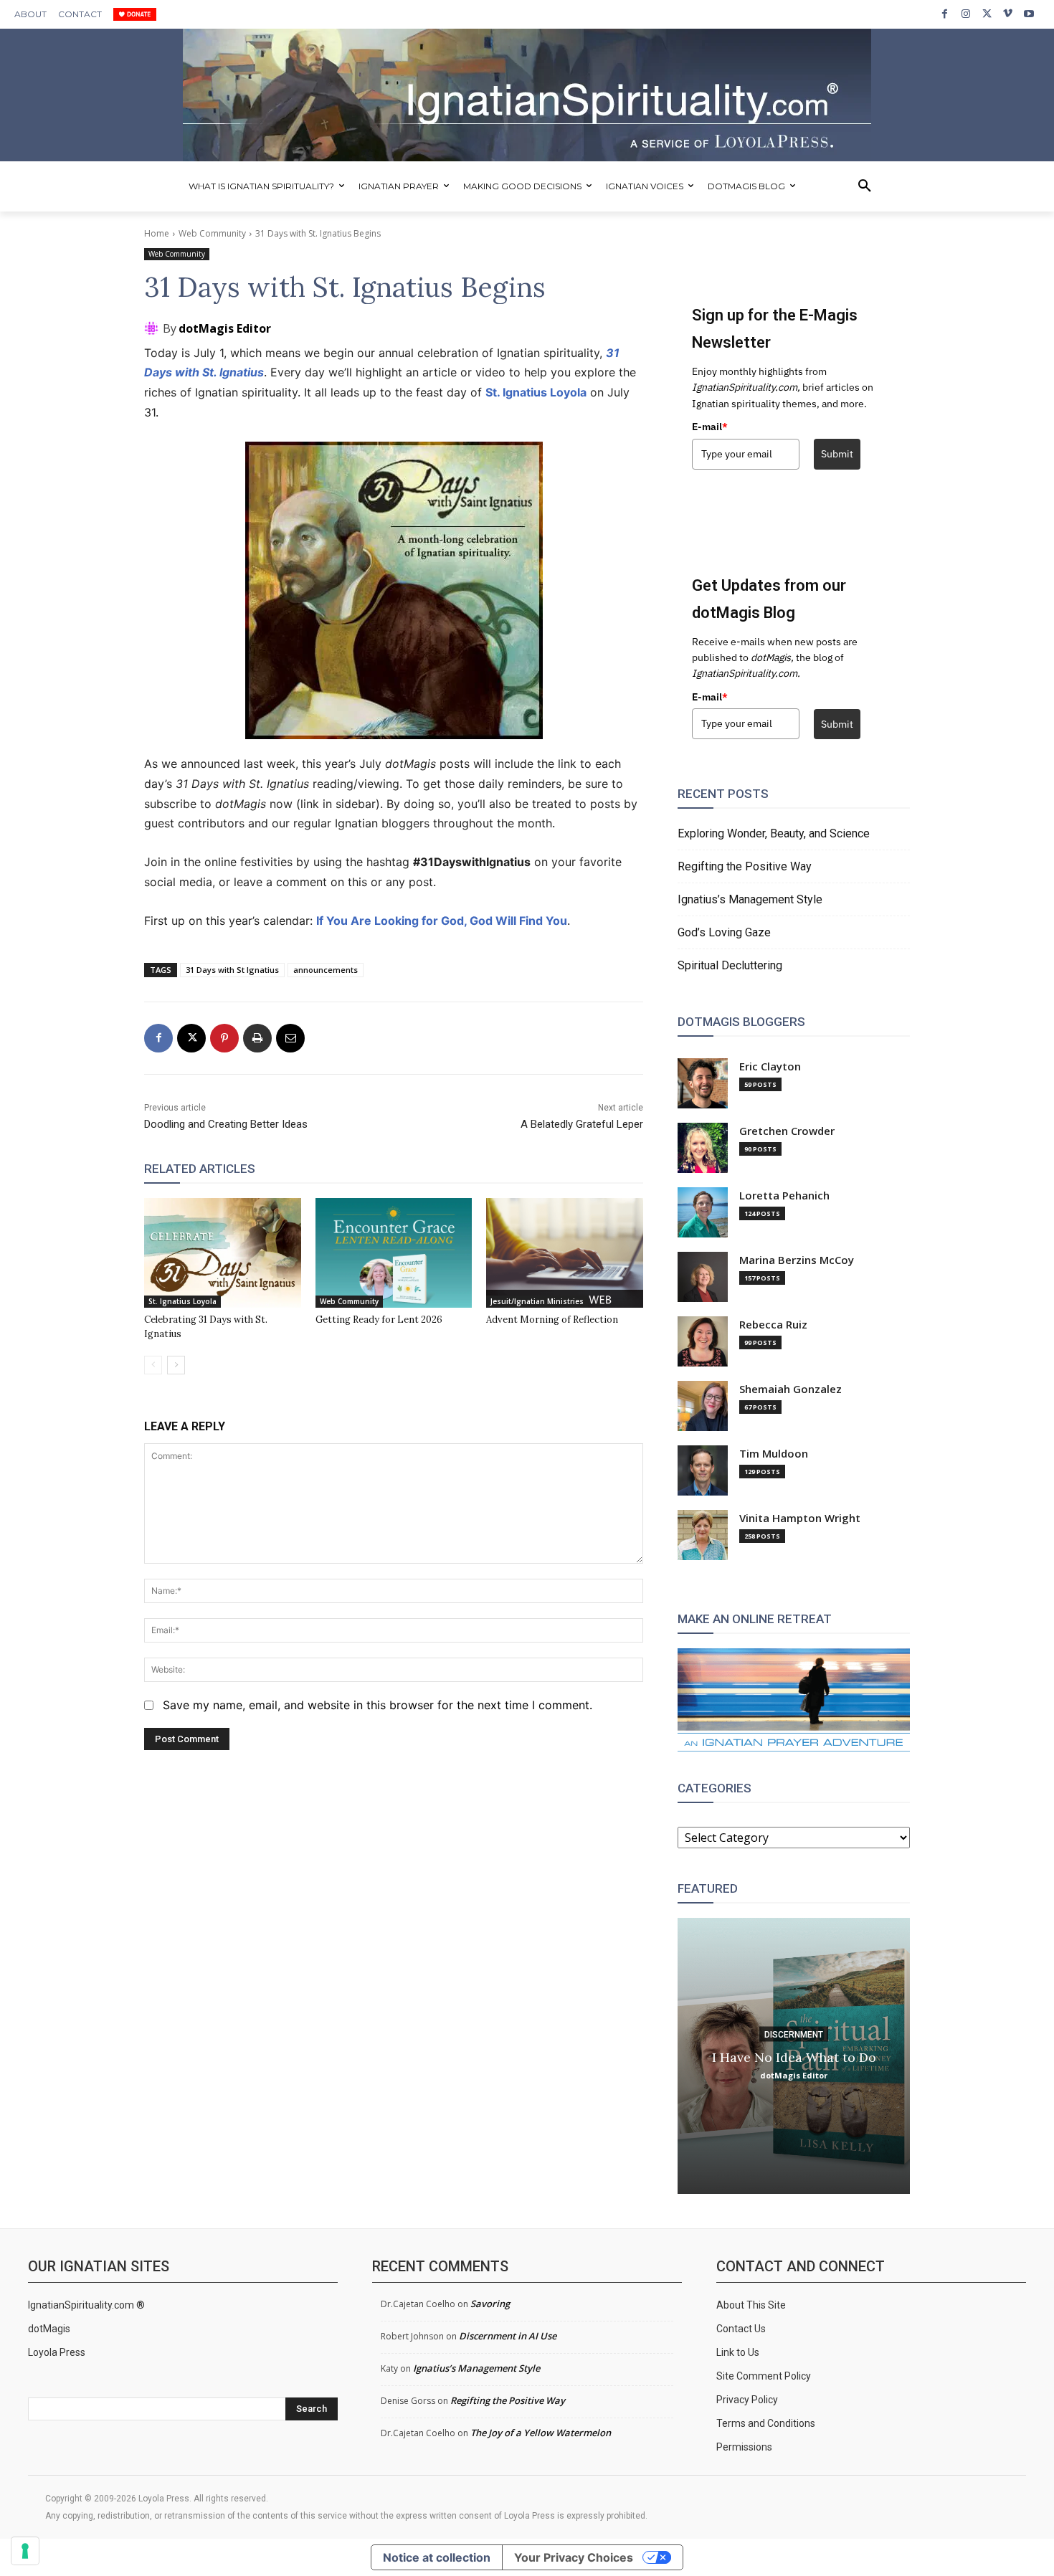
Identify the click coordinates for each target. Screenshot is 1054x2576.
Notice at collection (437, 2557)
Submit (837, 454)
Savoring (490, 2304)
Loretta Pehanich (784, 1196)
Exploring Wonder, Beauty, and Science (774, 833)
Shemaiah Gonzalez (790, 1389)
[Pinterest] (224, 1038)
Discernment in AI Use (508, 2336)
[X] (987, 14)
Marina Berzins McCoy (797, 1260)
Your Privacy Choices (574, 2557)
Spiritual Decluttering (730, 965)
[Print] (257, 1038)
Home (157, 233)
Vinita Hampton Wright (800, 1518)
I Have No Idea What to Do (794, 2057)
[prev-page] (153, 1365)
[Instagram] (965, 14)
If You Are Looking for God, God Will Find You (442, 921)
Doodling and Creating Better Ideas (226, 1124)
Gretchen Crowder (787, 1131)
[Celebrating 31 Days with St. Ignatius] (223, 1253)
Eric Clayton (770, 1066)
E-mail (710, 427)
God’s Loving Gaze (724, 932)
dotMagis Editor (225, 328)
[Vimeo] (1008, 14)
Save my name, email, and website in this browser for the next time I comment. (378, 1705)
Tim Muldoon (774, 1454)
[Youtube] (1029, 14)
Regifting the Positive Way (745, 866)
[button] (865, 186)
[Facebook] (945, 14)
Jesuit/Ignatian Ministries (537, 1301)
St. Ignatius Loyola (536, 392)
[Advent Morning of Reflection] (565, 1253)
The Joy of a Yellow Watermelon (541, 2433)
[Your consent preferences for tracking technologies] (25, 2551)
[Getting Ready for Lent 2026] (394, 1253)
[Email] (290, 1038)
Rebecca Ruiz (773, 1325)
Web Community (212, 233)
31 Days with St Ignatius (232, 970)
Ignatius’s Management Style (750, 899)
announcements (326, 970)
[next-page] (176, 1365)
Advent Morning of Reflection (552, 1320)
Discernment (794, 2034)
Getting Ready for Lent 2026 (379, 1320)
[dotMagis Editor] (153, 328)
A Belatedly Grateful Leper (582, 1124)
